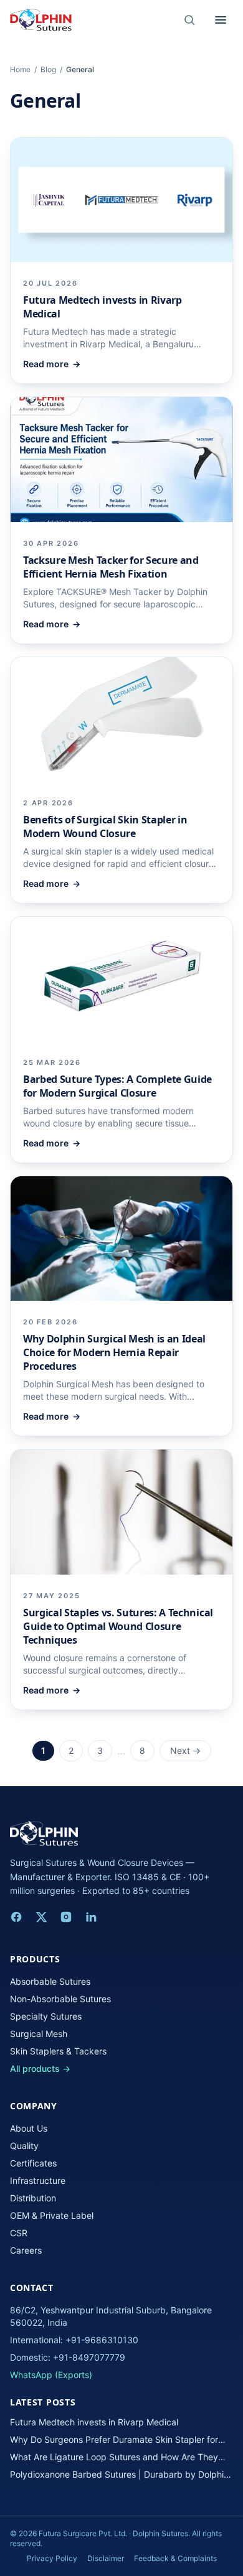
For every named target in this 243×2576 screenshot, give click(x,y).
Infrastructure (38, 2180)
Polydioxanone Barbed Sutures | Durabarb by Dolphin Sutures (119, 2475)
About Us (29, 2128)
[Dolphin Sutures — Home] (41, 20)
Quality (24, 2146)
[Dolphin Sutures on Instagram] (66, 1917)
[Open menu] (221, 20)
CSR (19, 2233)
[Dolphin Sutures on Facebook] (16, 1917)
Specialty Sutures (46, 2016)
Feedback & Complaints (175, 2558)
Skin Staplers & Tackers (58, 2051)
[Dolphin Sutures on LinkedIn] (91, 1917)
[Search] (189, 20)
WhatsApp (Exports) (51, 2375)
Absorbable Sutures (50, 1981)
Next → (185, 1750)
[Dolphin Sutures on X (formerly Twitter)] (41, 1917)
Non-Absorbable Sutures (60, 1999)
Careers (26, 2250)
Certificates (33, 2163)
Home (20, 69)
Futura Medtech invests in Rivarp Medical (94, 2422)
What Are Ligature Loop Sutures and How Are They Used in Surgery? (114, 2457)
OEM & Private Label (52, 2215)
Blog (48, 69)
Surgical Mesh (39, 2034)
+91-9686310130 (102, 2340)
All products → (40, 2068)
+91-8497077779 (89, 2357)
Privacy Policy (52, 2558)
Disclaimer (106, 2558)
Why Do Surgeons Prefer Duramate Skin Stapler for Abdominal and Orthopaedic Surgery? (114, 2440)
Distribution (33, 2198)
